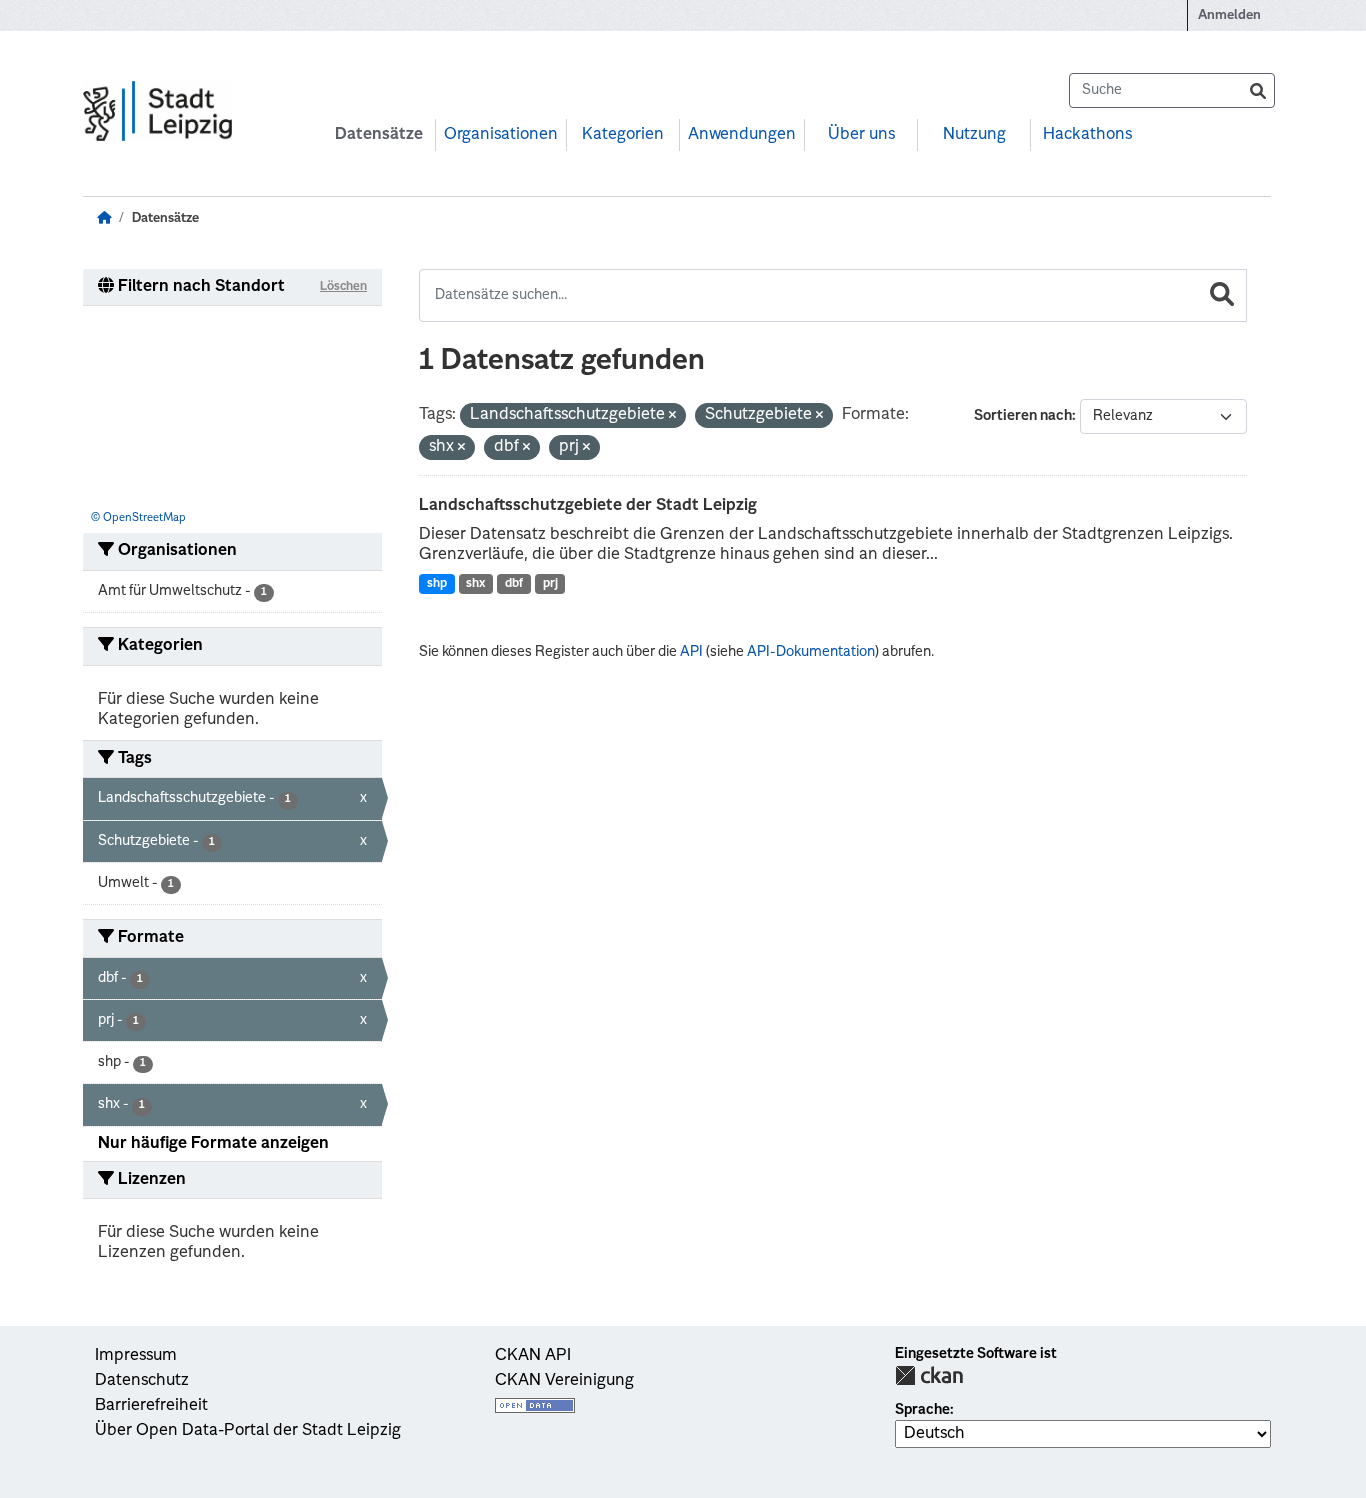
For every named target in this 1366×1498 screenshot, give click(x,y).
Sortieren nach (1023, 416)
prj (550, 584)
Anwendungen (742, 135)
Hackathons (1087, 135)
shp (437, 584)
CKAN (929, 1375)
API (691, 652)
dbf (514, 584)
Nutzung (974, 135)
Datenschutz (142, 1381)
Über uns (861, 135)
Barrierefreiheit (151, 1406)
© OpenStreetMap (138, 518)
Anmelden (1229, 15)
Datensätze (379, 135)
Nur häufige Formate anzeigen (213, 1144)
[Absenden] (1258, 90)
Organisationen (501, 135)
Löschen (343, 287)
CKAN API (533, 1356)
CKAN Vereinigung (564, 1381)
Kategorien (623, 135)
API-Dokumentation (811, 652)
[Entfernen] (672, 416)
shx (475, 584)
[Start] (104, 218)
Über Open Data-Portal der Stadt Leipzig (248, 1431)
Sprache (922, 1410)
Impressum (136, 1356)
